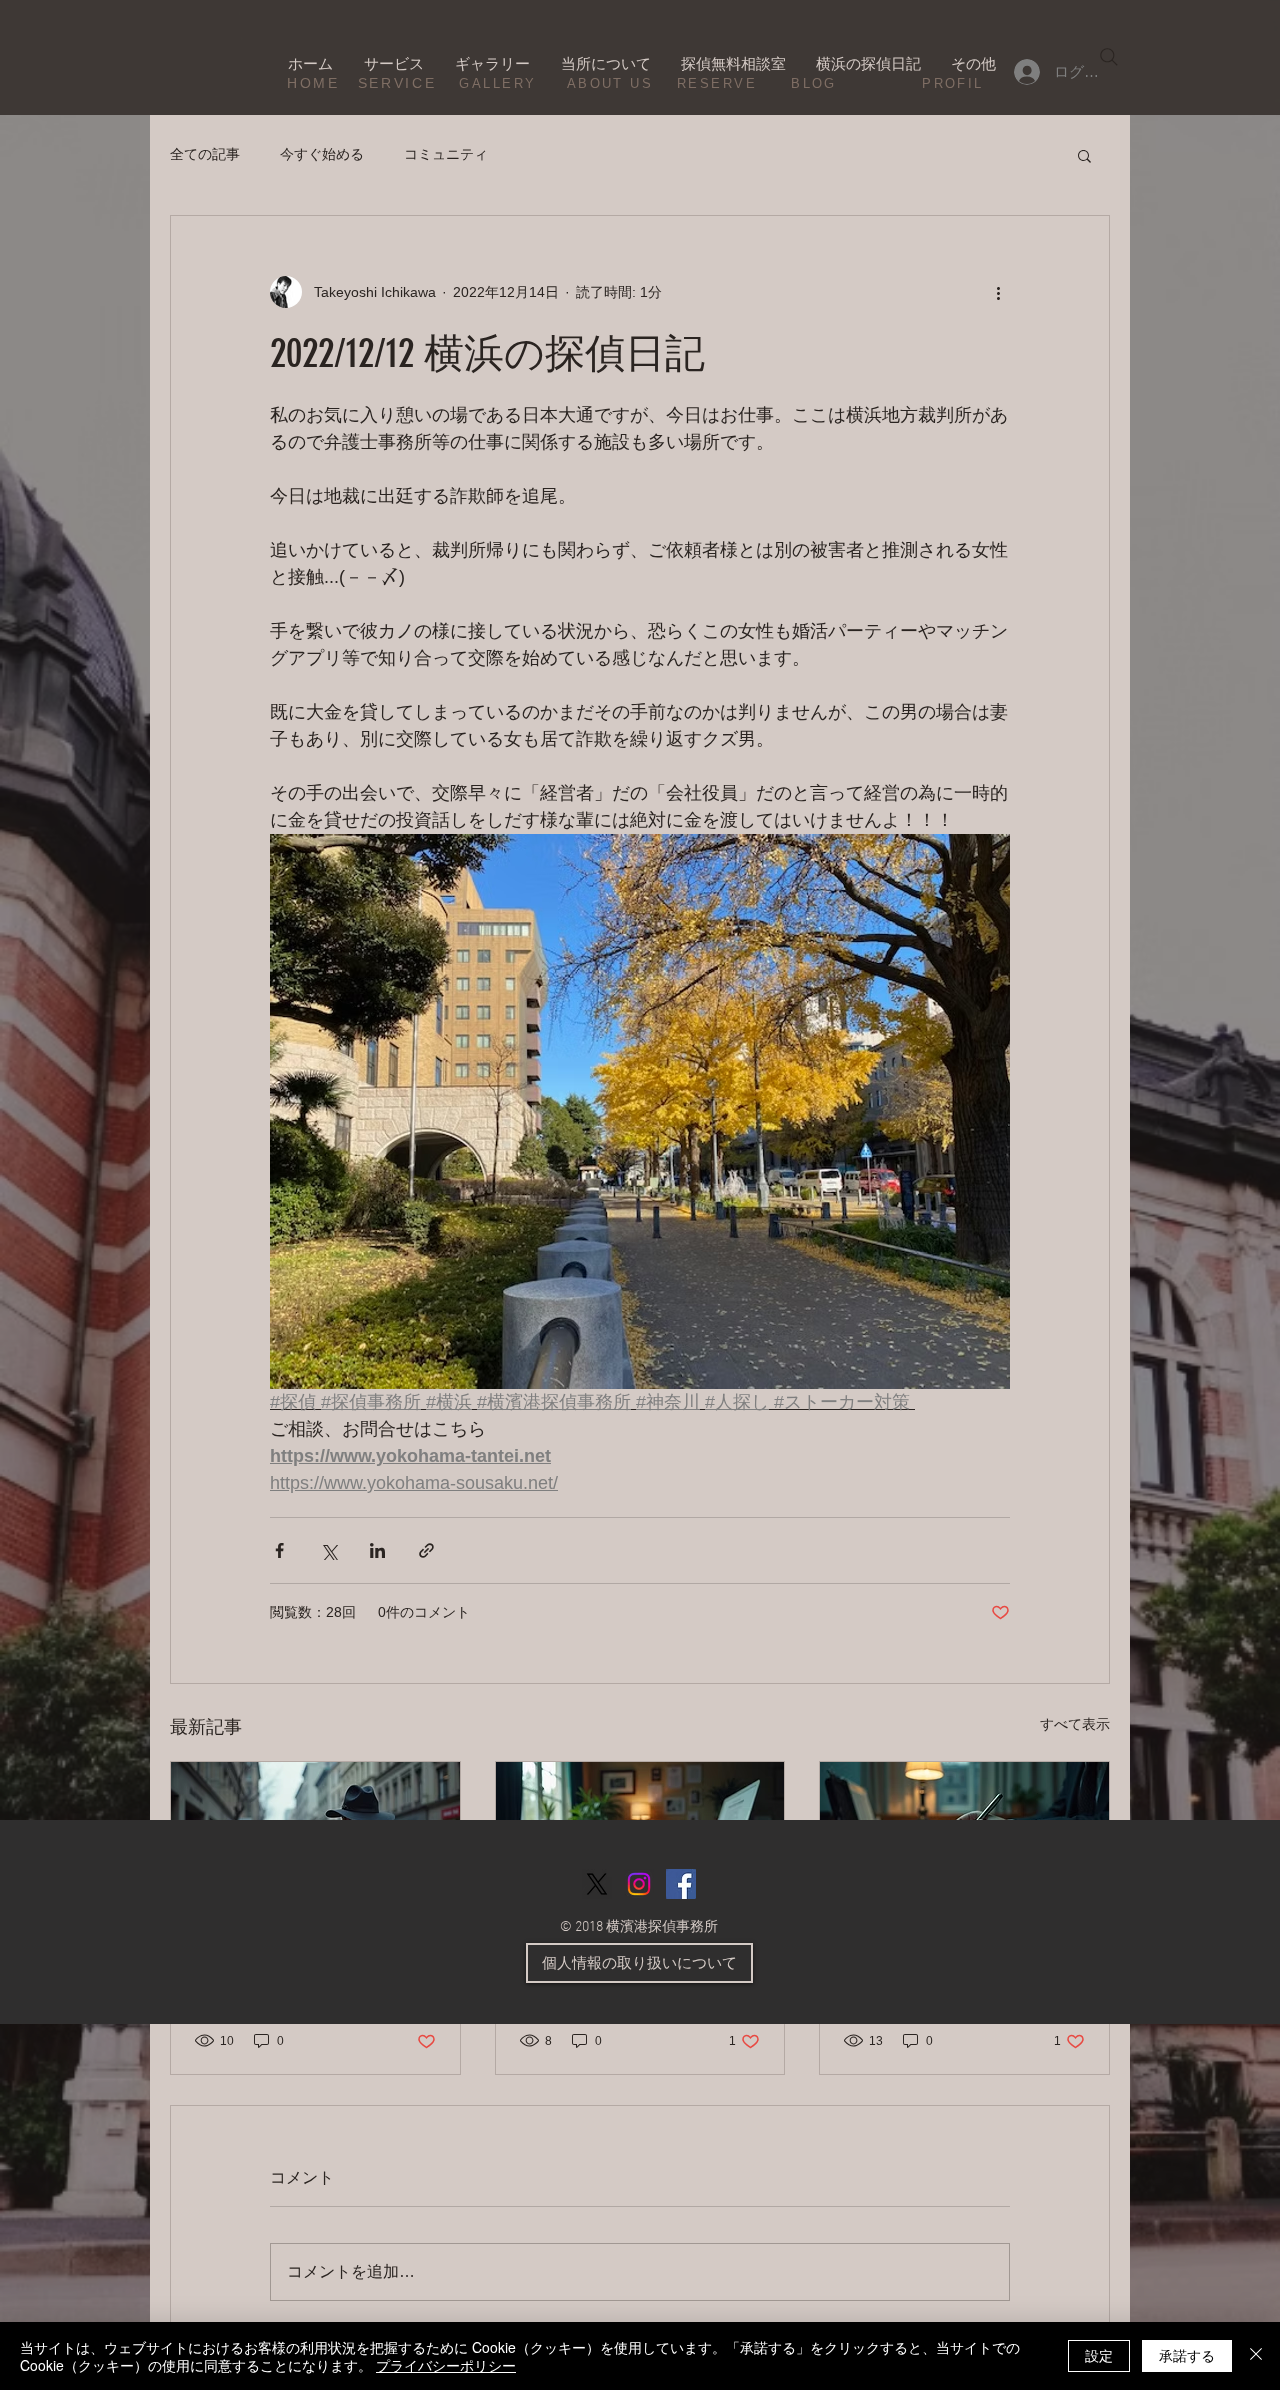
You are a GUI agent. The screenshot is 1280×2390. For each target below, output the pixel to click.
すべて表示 (1075, 1724)
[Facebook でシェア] (279, 1550)
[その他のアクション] (998, 292)
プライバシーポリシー (446, 2365)
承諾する (1187, 2355)
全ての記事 (205, 154)
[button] (1084, 155)
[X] (597, 1884)
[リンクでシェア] (426, 1550)
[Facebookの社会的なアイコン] (681, 1884)
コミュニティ (446, 154)
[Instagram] (639, 1884)
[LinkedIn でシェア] (377, 1550)
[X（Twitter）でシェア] (328, 1550)
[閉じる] (1256, 2356)
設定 (1099, 2355)
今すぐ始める (322, 154)
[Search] (1109, 57)
